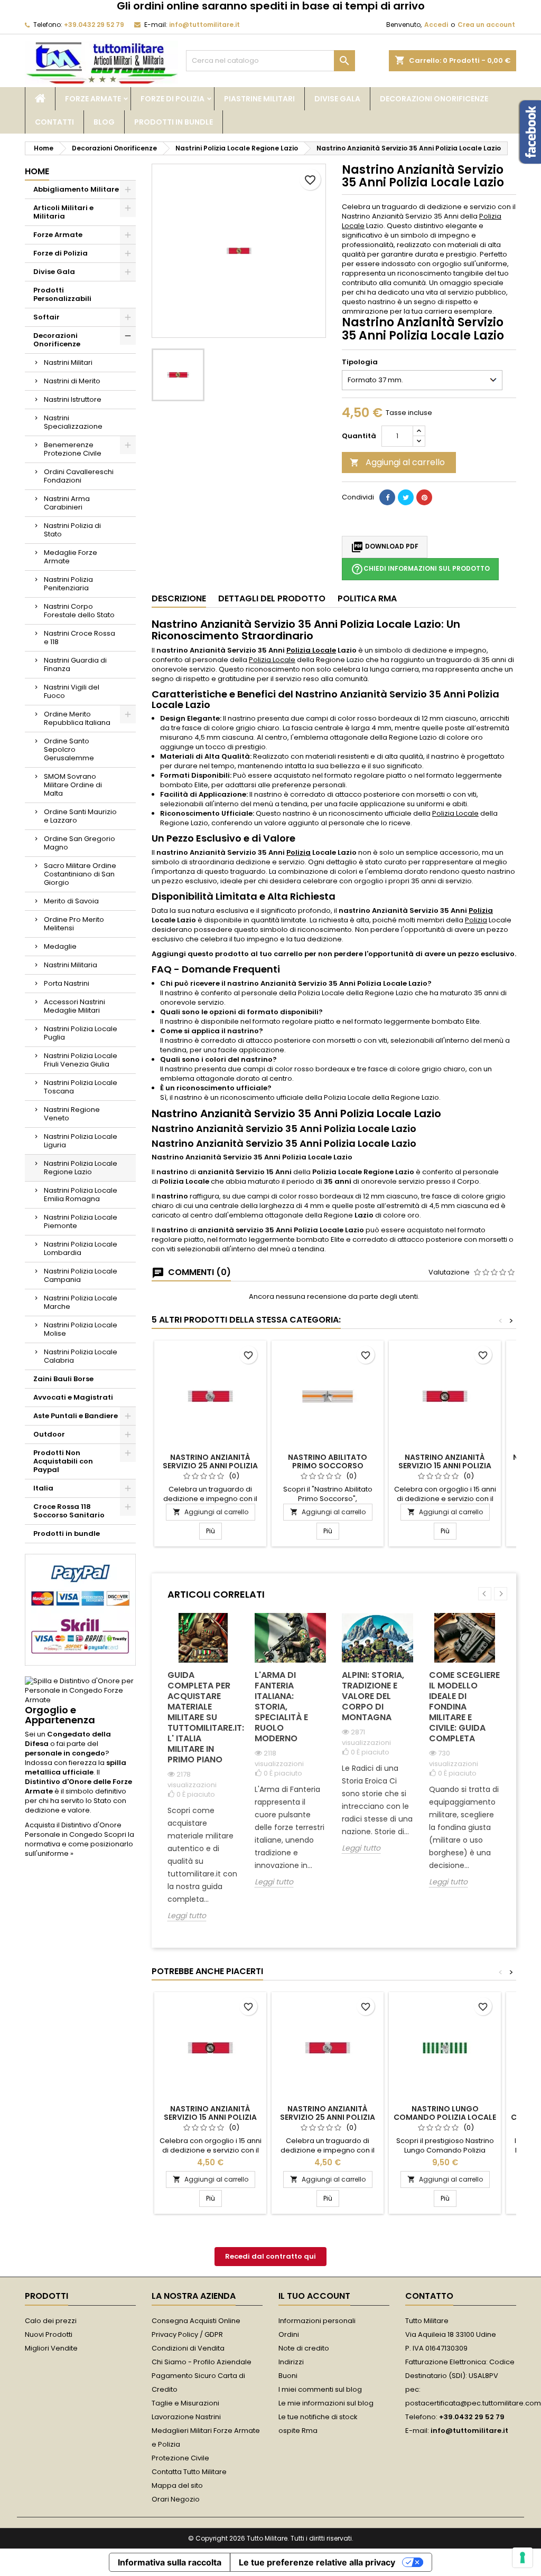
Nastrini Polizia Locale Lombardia (81, 1248)
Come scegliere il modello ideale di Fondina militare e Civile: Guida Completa (464, 1707)
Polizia (299, 852)
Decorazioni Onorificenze (434, 99)
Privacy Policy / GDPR (187, 2334)
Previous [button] (485, 1594)
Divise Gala (337, 99)
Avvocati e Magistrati (73, 1397)
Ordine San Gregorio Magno (80, 843)
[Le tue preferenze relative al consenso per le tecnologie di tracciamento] (523, 2558)
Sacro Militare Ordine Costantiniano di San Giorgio (80, 874)
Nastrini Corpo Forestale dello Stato (79, 611)
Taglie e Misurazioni (185, 2403)
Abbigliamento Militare (76, 189)
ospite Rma (298, 2431)
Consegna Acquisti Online (196, 2321)
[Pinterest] (424, 497)
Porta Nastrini (67, 983)
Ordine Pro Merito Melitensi (74, 924)
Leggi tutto (187, 1916)
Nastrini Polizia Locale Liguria (81, 1141)
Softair (46, 317)
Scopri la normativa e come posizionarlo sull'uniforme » (80, 1844)
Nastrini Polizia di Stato (72, 530)
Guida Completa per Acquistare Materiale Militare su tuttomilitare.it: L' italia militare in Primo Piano (203, 1717)
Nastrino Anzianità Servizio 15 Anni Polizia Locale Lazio (445, 1466)
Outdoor (49, 1434)
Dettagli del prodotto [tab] (272, 598)
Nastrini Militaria (71, 965)
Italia (43, 1488)
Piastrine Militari (259, 99)
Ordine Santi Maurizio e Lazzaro (80, 816)
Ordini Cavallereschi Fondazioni (79, 476)
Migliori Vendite (51, 2348)
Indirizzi (291, 2362)
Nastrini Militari (68, 362)
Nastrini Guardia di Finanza (75, 664)
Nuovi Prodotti (49, 2334)
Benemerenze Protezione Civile (73, 449)
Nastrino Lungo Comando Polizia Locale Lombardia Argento (445, 2117)
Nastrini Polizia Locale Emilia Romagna (81, 1195)
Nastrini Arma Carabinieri (67, 503)
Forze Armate (93, 99)
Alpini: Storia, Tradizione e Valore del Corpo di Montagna (373, 1696)
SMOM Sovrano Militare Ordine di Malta (73, 785)
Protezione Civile (180, 2458)
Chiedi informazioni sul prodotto (420, 569)
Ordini (289, 2334)
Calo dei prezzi (51, 2321)
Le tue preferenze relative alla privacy (317, 2562)
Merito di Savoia (71, 901)
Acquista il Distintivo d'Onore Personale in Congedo (73, 1830)
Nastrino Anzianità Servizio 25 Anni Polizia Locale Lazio (210, 1466)
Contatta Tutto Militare (189, 2472)
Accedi (436, 25)
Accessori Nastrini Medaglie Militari (74, 1006)
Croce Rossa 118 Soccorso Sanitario (69, 1511)
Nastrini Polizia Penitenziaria (68, 584)
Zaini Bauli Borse (63, 1379)
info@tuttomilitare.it (204, 25)
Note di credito (304, 2348)
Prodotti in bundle (174, 122)
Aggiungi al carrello (397, 462)
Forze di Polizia (172, 99)
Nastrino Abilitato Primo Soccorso (328, 1461)
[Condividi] (387, 497)
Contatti (54, 122)
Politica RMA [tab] (367, 598)
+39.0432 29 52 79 (94, 25)
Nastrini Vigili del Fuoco (72, 691)
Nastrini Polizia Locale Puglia (81, 1033)
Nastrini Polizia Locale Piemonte (81, 1221)
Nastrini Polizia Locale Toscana (81, 1087)
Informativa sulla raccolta (170, 2562)
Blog (104, 122)
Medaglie (60, 946)
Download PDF (385, 547)
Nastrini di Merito (72, 381)
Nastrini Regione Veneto (72, 1114)
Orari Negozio (176, 2499)
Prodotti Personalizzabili (62, 294)
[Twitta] (406, 497)
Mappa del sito (177, 2485)
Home (37, 171)
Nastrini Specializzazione (73, 422)
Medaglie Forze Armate (71, 557)
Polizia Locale (311, 650)
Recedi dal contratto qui (270, 2256)
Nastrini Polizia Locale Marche (81, 1302)
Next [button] (501, 1594)
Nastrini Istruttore (73, 399)
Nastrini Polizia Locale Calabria (81, 1356)
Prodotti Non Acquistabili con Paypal (63, 1461)
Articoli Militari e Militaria (63, 212)
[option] (203, 1775)
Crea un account (486, 25)
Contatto (429, 2296)
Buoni (288, 2376)
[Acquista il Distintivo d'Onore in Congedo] (80, 1690)
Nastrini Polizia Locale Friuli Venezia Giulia (81, 1060)
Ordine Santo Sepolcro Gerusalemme (69, 749)
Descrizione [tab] (179, 598)
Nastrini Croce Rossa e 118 (80, 638)
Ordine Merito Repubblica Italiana (77, 718)
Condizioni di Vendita (188, 2348)
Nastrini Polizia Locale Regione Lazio (81, 1168)
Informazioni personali (317, 2321)
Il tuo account (314, 2296)
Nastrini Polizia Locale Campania (81, 1275)
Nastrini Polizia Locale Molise (81, 1329)
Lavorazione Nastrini (186, 2417)
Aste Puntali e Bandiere (76, 1416)
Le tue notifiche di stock (318, 2417)
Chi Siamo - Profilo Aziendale (202, 2362)
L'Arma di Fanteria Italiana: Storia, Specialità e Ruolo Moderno (281, 1707)
